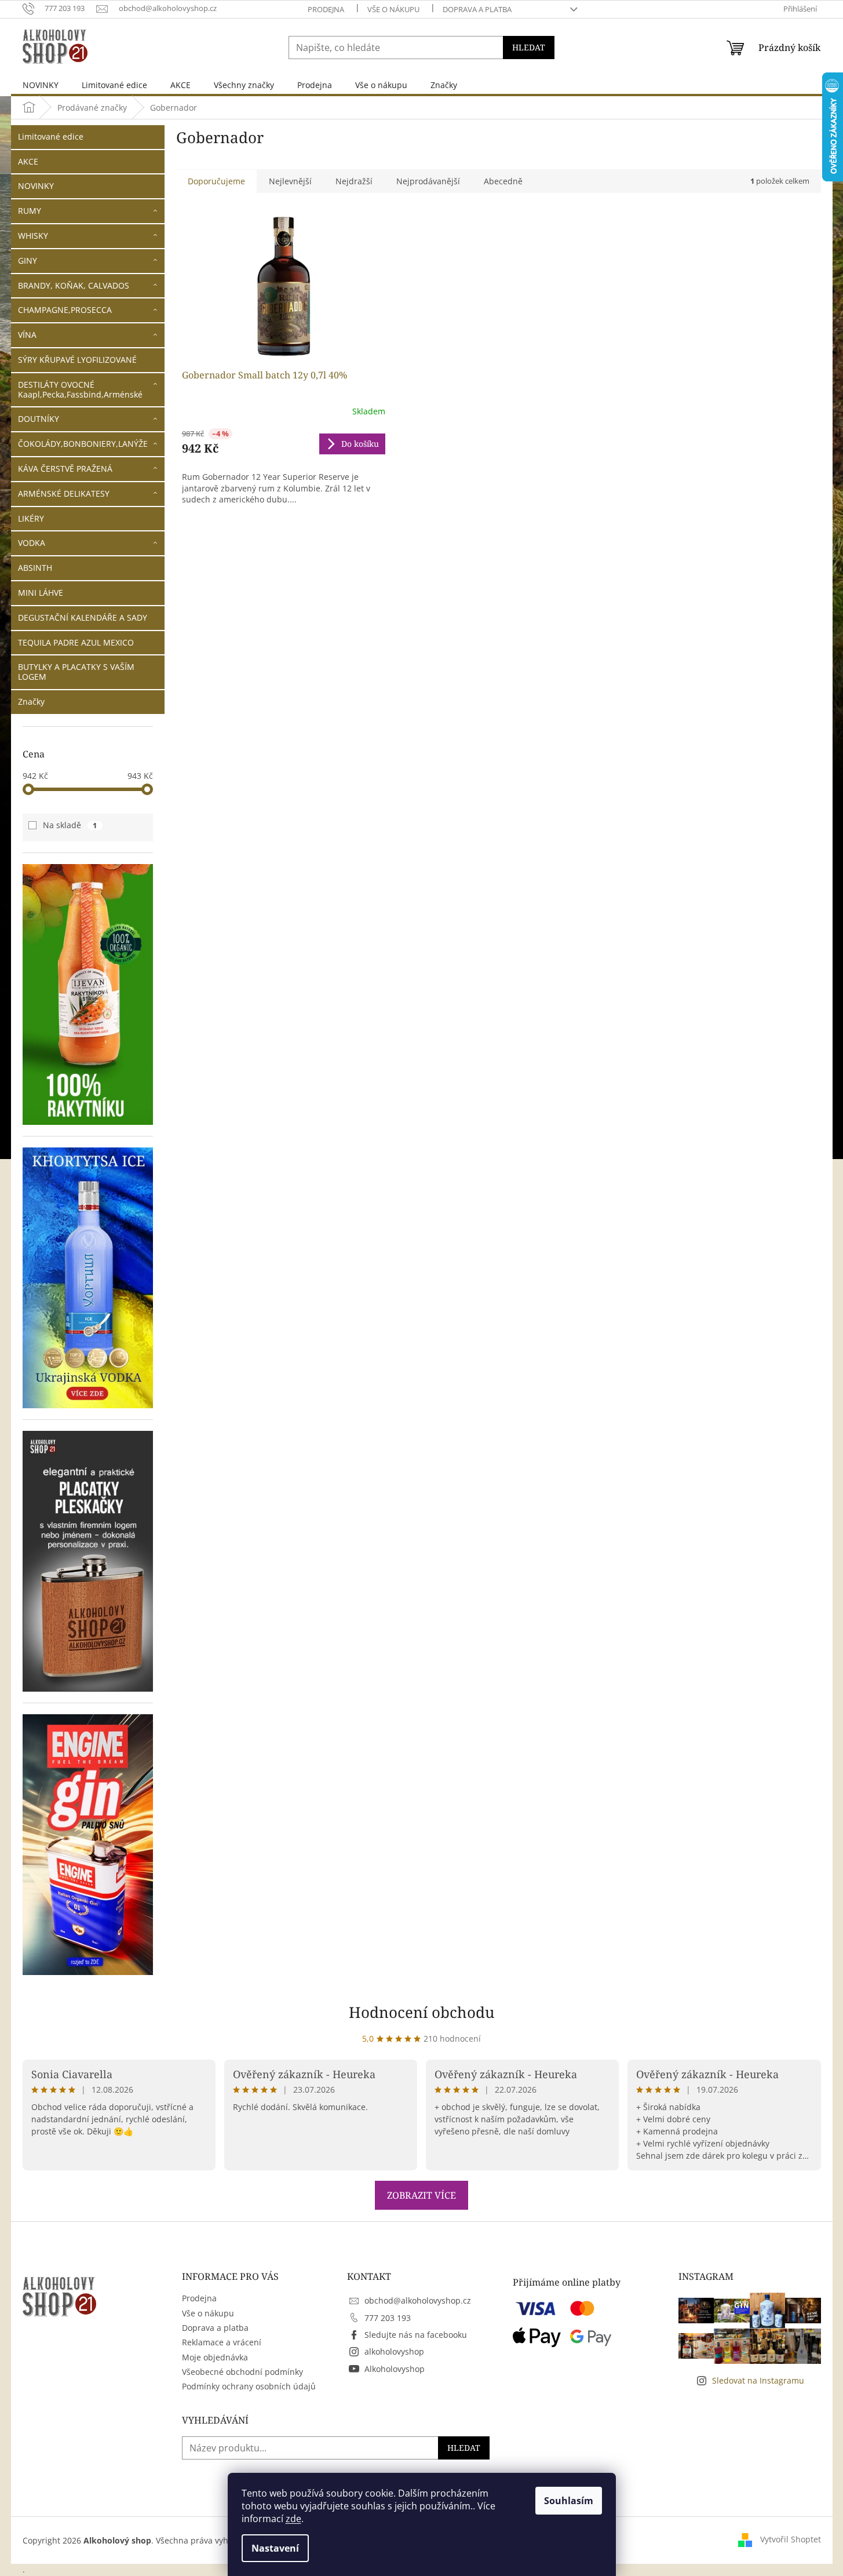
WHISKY (33, 236)
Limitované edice (51, 136)
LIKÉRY (31, 518)
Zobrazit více (422, 2195)
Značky (31, 702)
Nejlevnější (290, 181)
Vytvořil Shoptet (791, 2539)
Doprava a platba (477, 9)
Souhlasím (569, 2501)
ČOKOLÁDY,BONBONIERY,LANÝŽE (83, 444)
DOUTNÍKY (39, 419)
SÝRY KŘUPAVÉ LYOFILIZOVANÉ (77, 360)
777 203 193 (388, 2318)
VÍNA (27, 335)
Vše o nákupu (393, 9)
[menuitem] (41, 85)
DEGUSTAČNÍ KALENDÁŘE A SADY (83, 617)
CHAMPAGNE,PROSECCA (65, 310)
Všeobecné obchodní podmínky (242, 2372)
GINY (28, 260)
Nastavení (275, 2548)
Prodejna (326, 9)
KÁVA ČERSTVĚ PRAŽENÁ (65, 469)
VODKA (32, 543)
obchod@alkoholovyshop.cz (418, 2300)
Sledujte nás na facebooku (416, 2335)
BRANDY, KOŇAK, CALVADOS (74, 285)
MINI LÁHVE (41, 593)
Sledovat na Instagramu (758, 2380)
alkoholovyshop (394, 2351)
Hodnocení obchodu (422, 2012)
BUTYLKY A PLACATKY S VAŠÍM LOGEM (76, 672)
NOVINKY (36, 186)
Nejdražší (354, 181)
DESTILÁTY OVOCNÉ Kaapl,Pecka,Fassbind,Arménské (80, 389)
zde (293, 2519)
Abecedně (503, 181)
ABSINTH (35, 568)
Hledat (529, 47)
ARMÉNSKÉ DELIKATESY (64, 493)
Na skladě (70, 825)
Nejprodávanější (428, 181)
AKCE (28, 161)
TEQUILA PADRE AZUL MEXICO (76, 642)
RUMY (30, 211)
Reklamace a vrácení (222, 2342)
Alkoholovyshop (395, 2369)
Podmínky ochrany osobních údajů (249, 2386)
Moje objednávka (215, 2357)
